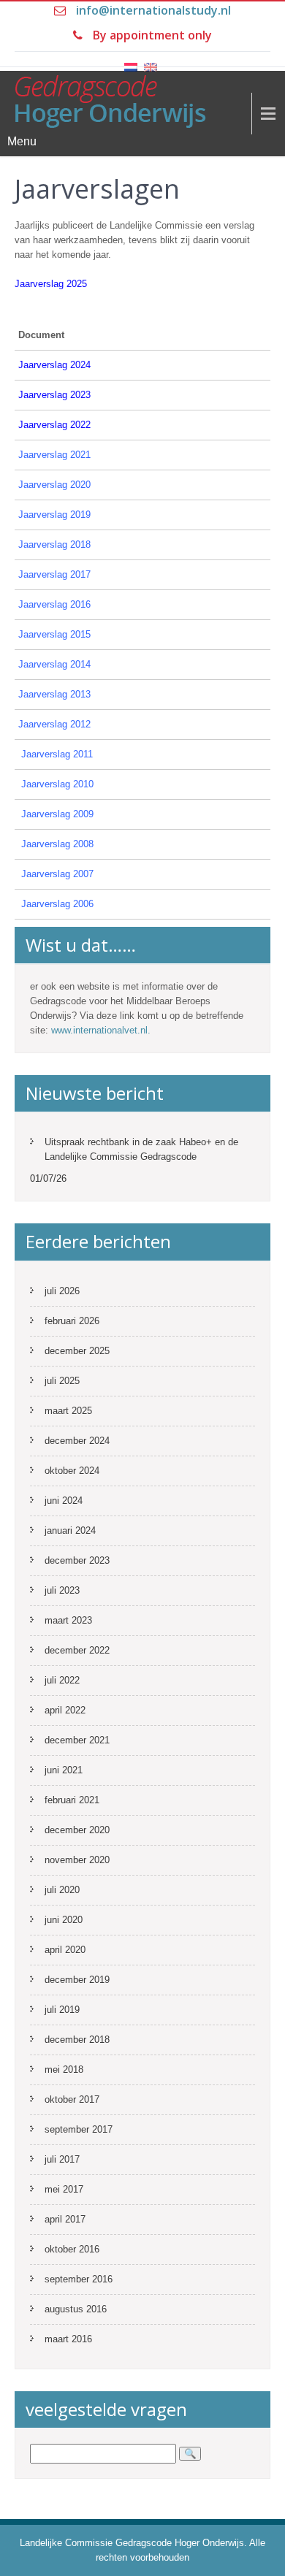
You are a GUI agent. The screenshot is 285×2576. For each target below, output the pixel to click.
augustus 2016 (76, 2309)
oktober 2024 (72, 1471)
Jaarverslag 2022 (54, 425)
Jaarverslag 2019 (54, 515)
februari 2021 (72, 1800)
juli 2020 (62, 1890)
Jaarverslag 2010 (57, 784)
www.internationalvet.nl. (101, 1030)
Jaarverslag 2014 (54, 664)
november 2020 (77, 1860)
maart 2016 (68, 2339)
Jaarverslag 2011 (57, 754)
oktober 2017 (72, 2099)
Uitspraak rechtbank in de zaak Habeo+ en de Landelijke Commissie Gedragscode (141, 1149)
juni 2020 (64, 1920)
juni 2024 (64, 1501)
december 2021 (77, 1740)
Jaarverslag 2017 (54, 574)
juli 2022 (62, 1680)
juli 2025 (62, 1381)
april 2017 (65, 2219)
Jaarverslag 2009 (57, 814)
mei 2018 (64, 2069)
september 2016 (79, 2279)
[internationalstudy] (137, 108)
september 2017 (79, 2129)
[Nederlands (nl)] (131, 59)
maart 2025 (68, 1411)
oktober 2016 (72, 2249)
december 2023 (77, 1560)
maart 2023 (68, 1620)
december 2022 (77, 1650)
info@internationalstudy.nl (153, 10)
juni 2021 (64, 1770)
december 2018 (77, 2040)
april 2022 (65, 1710)
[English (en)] (151, 59)
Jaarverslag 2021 (54, 455)
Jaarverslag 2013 (54, 694)
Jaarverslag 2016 (54, 604)
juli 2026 (62, 1291)
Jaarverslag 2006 (57, 904)
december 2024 (77, 1441)
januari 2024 (70, 1530)
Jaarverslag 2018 (54, 544)
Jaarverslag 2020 (54, 485)
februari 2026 (72, 1321)
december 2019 (77, 1980)
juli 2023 (62, 1590)
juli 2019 (62, 2010)
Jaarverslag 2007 (57, 874)
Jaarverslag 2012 (54, 724)
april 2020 (65, 1950)
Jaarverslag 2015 (54, 634)
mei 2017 (64, 2189)
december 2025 (77, 1351)
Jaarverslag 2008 (57, 844)
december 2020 (77, 1830)
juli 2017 (62, 2159)
